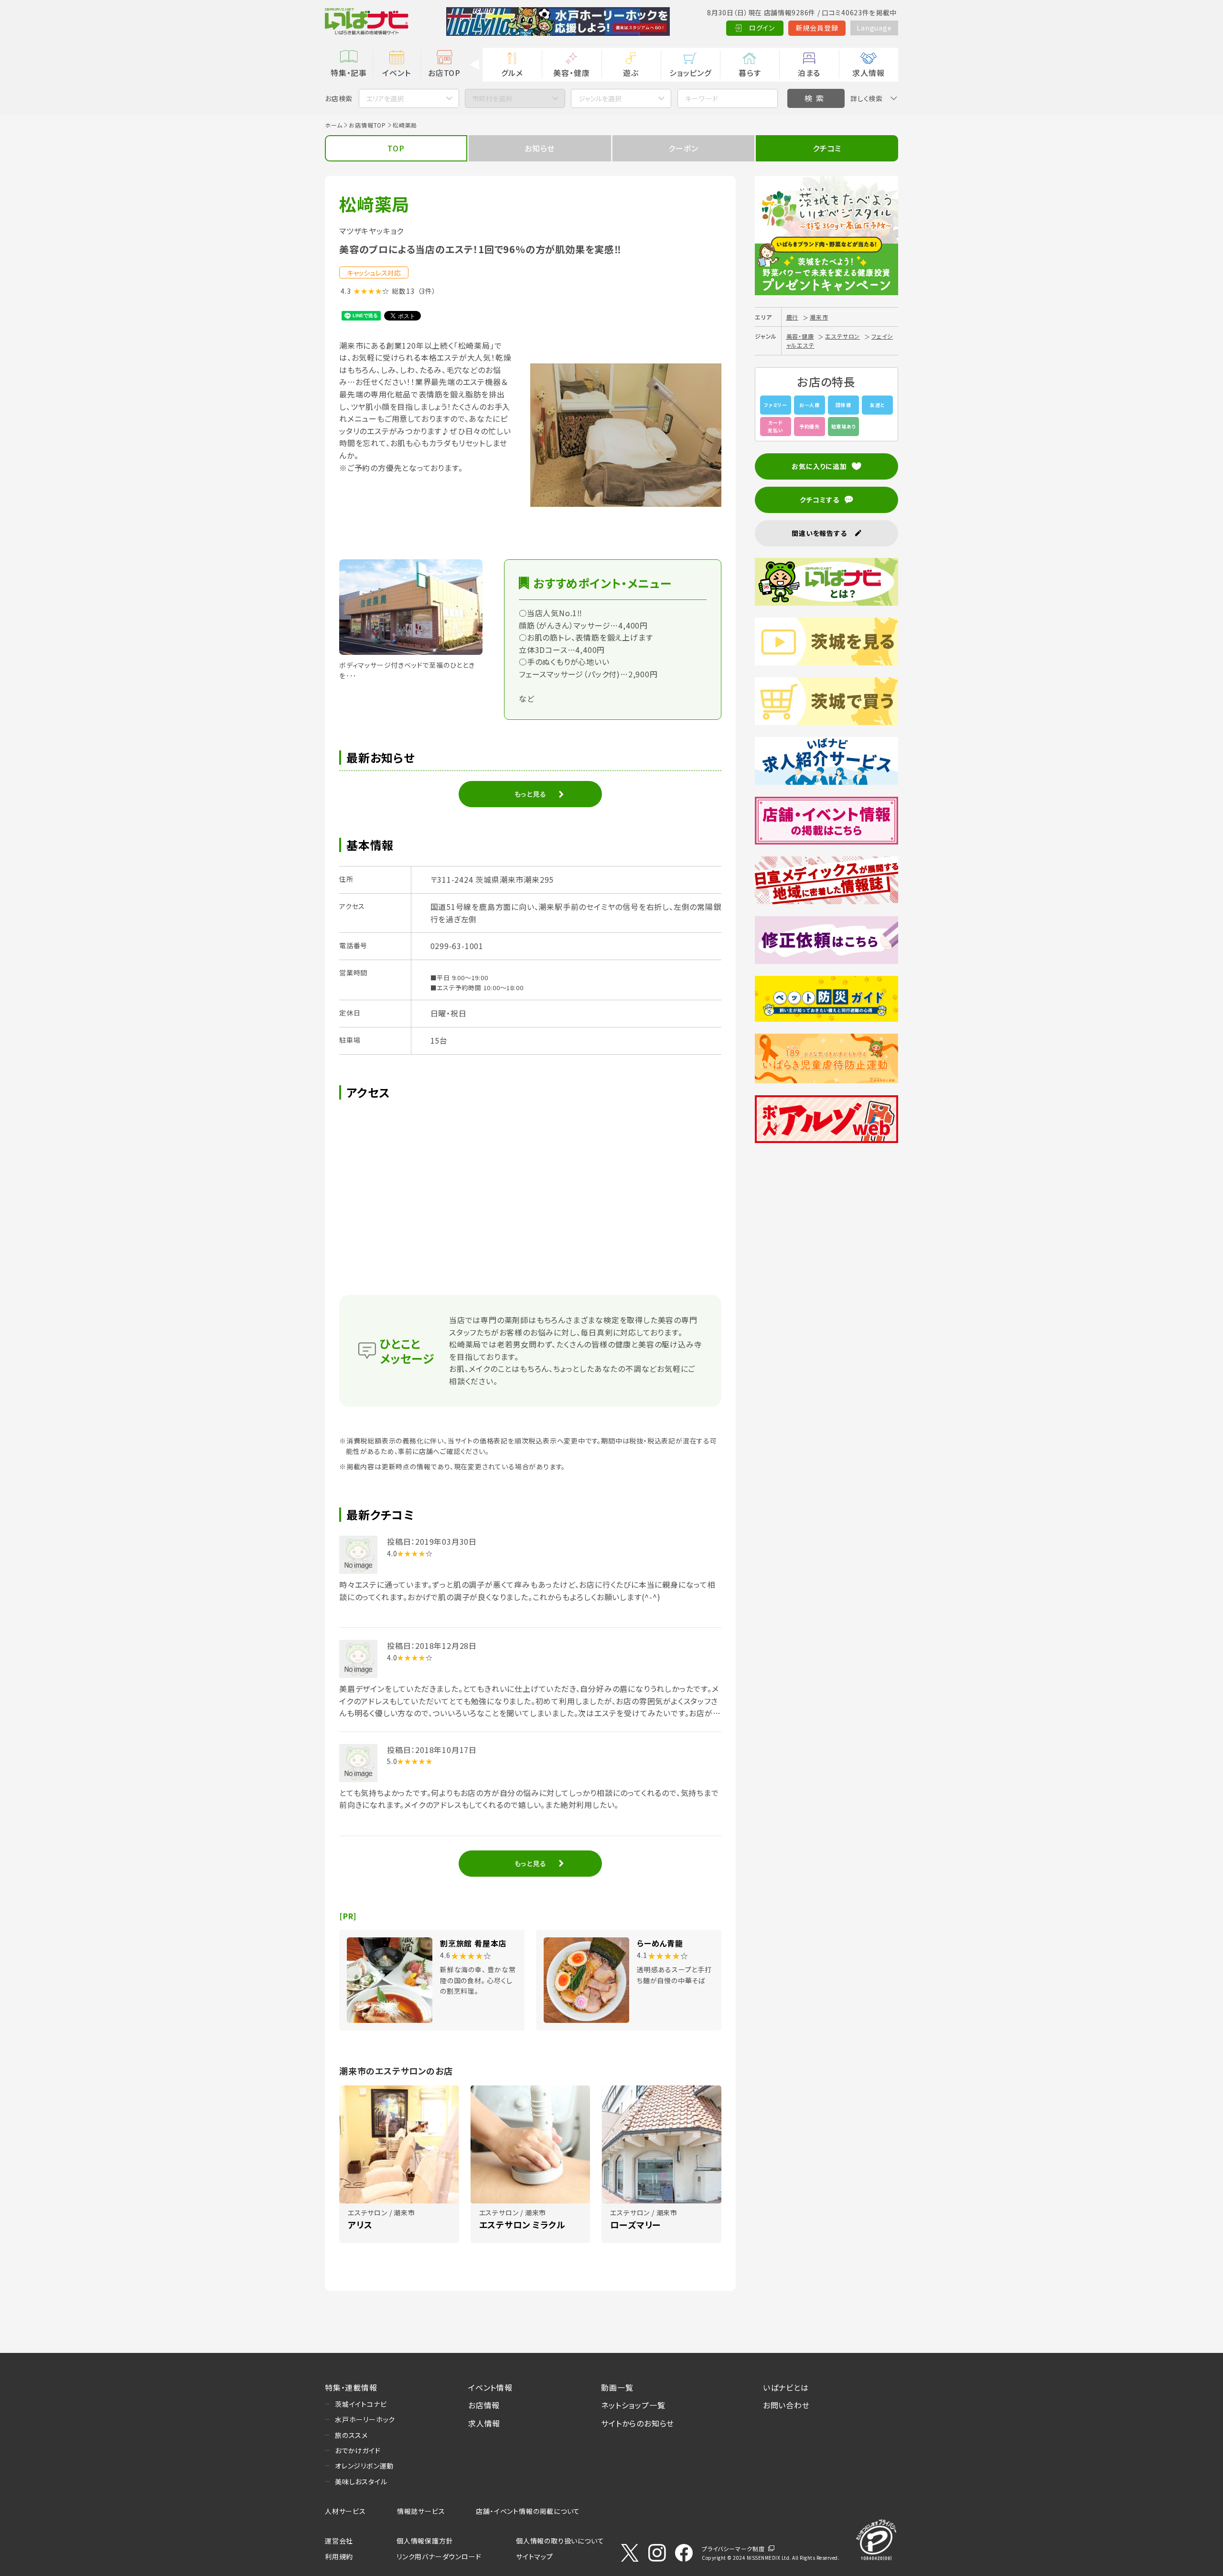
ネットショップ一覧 (633, 2405)
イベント (396, 73)
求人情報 (868, 73)
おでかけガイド (358, 2450)
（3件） (427, 291)
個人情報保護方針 (425, 2541)
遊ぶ (631, 73)
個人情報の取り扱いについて (560, 2541)
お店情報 (484, 2405)
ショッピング (690, 73)
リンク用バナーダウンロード (439, 2556)
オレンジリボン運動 (364, 2466)
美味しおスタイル (361, 2481)
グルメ (512, 73)
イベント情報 (490, 2387)
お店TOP (444, 73)
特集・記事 (349, 73)
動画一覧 (617, 2387)
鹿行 (793, 317)
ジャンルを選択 (600, 98)
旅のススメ (351, 2435)
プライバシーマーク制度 (733, 2549)
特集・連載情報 (351, 2387)
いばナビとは (786, 2387)
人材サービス (345, 2511)
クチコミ (827, 148)
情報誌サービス (421, 2511)
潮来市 (819, 317)
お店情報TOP (367, 125)
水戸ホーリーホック (365, 2419)
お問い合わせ (786, 2405)
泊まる (809, 73)
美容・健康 (571, 73)
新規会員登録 (817, 28)
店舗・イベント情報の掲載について (528, 2511)
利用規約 (339, 2556)
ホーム (333, 125)
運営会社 (339, 2541)
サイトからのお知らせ (638, 2423)
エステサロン (842, 336)
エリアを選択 (385, 98)
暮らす (750, 73)
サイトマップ (535, 2556)
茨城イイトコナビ (361, 2404)
